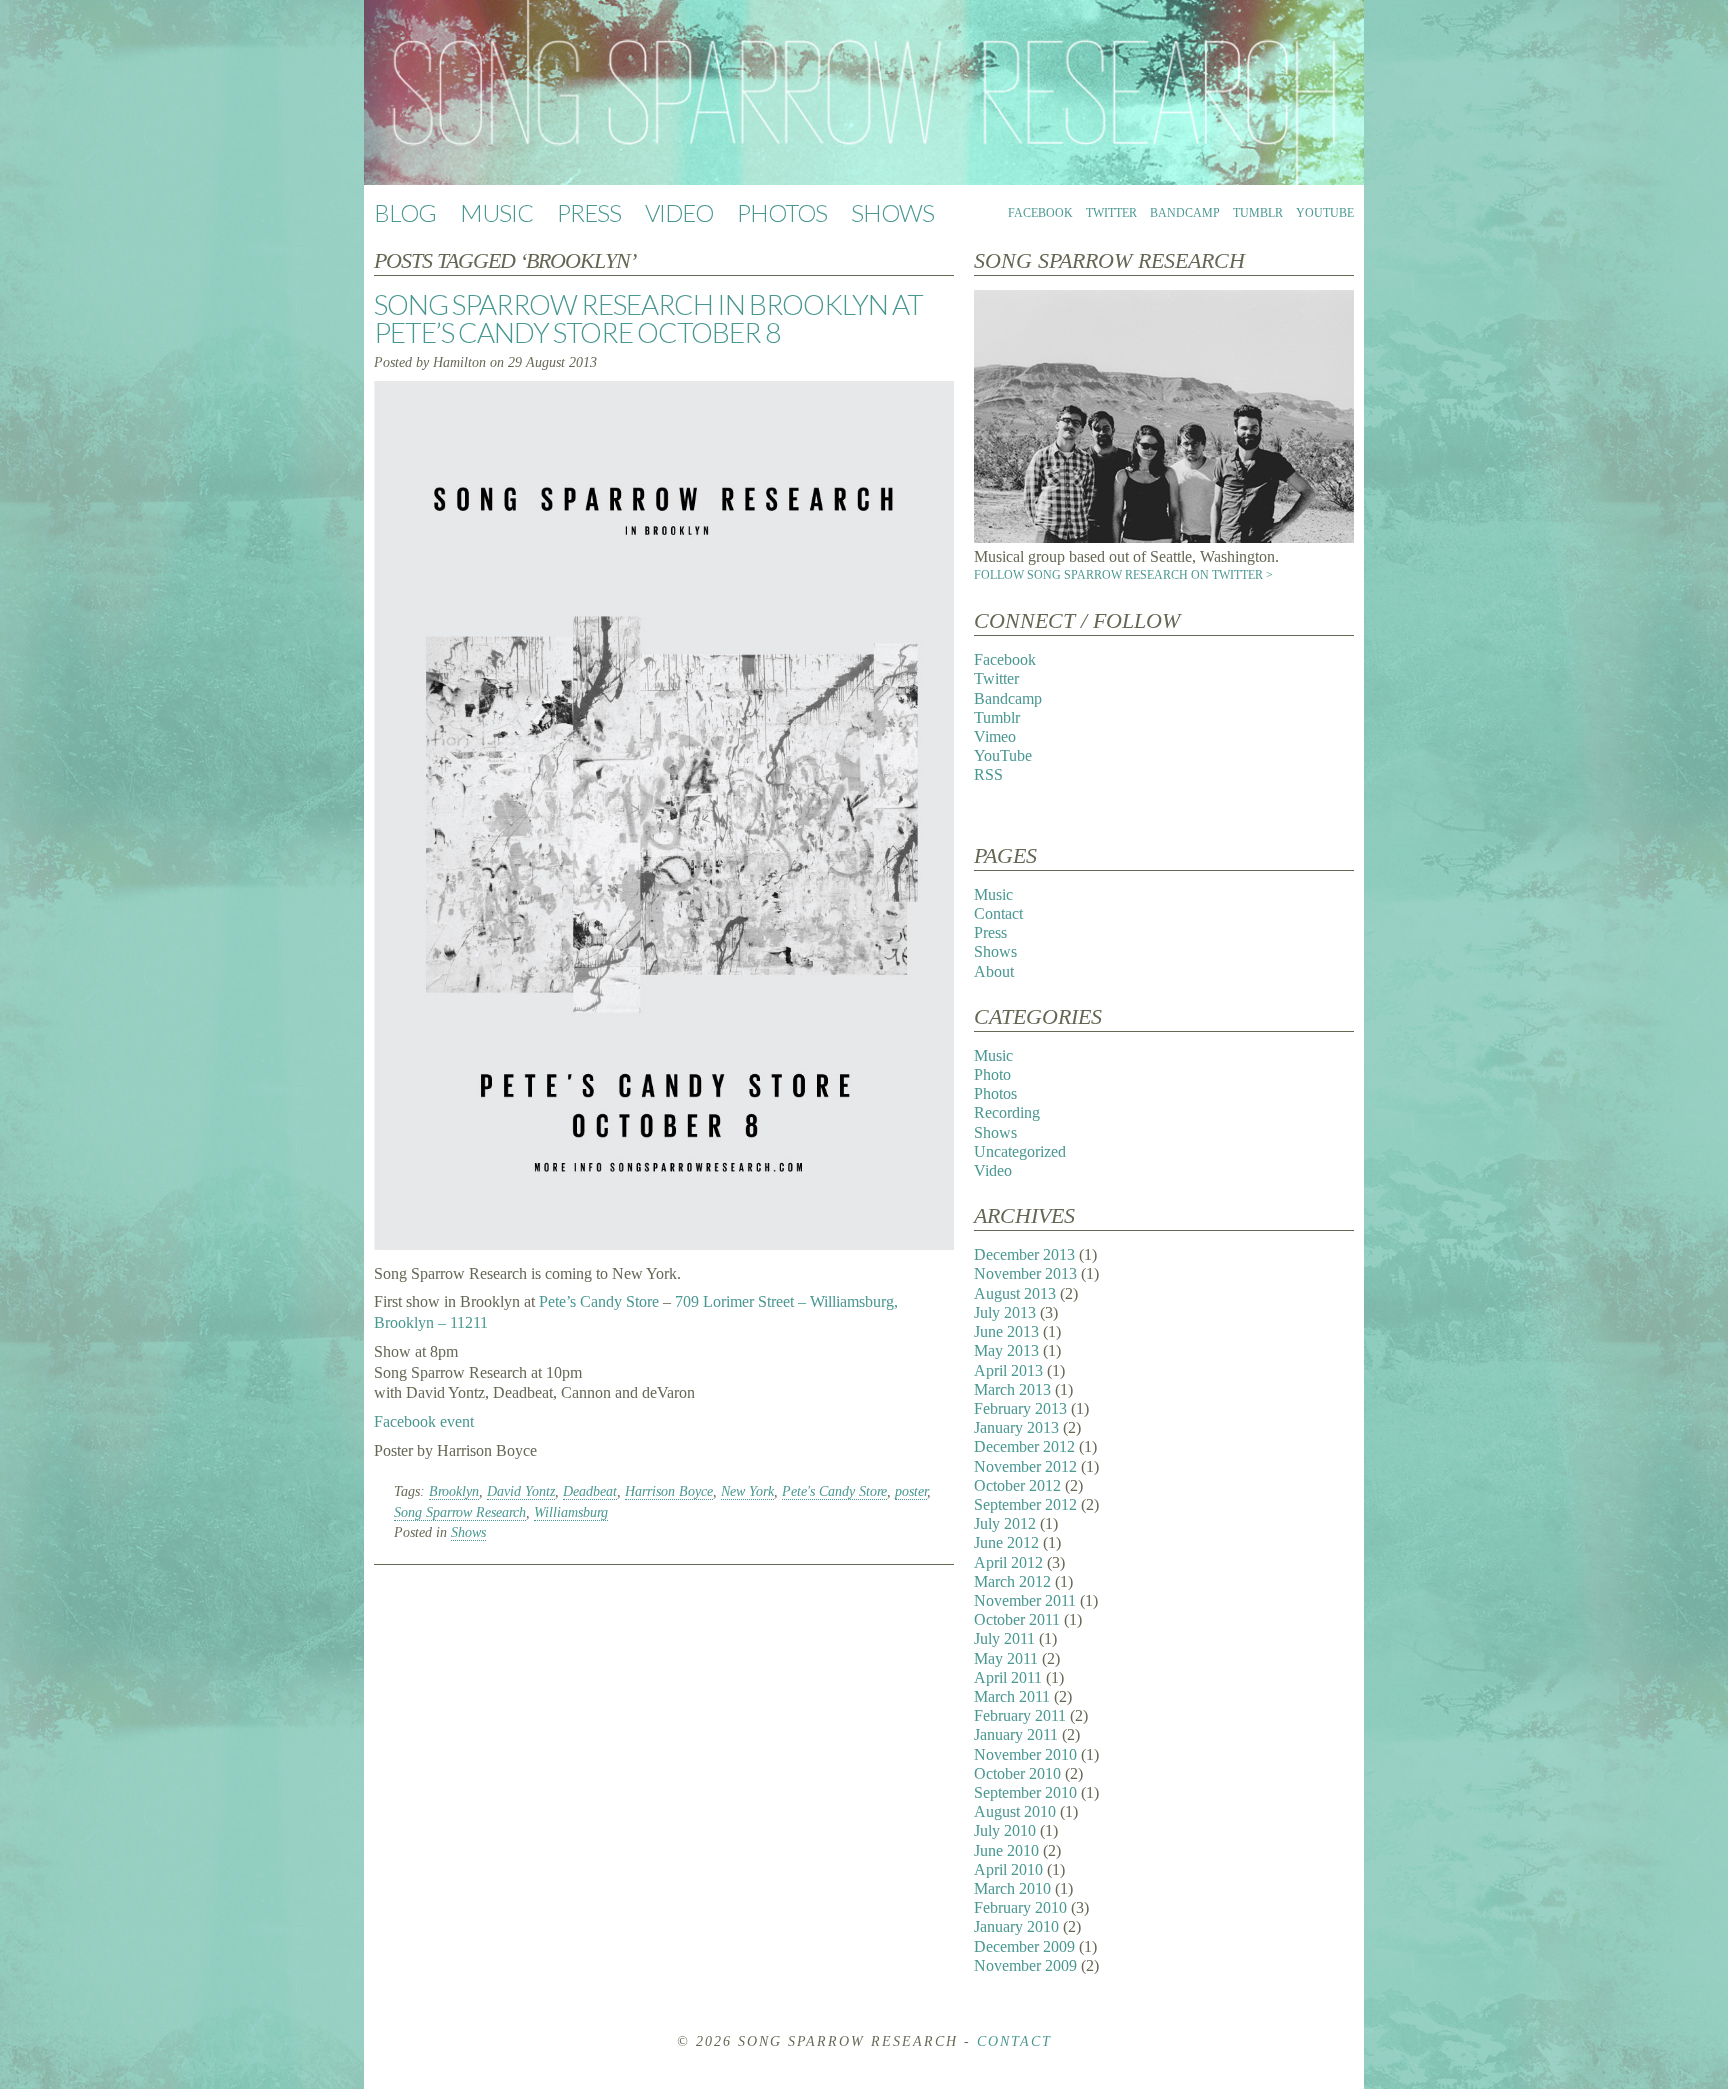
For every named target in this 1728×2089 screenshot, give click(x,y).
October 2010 (1017, 1773)
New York (747, 1491)
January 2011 (1016, 1734)
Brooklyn (454, 1491)
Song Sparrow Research (460, 1512)
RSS (988, 774)
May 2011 (1006, 1658)
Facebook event (424, 1421)
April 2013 (1008, 1370)
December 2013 (1024, 1254)
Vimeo (995, 736)
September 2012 (1025, 1504)
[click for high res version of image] (1164, 537)
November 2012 (1025, 1466)
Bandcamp (1185, 213)
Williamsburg (571, 1512)
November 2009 (1025, 1965)
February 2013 (1020, 1408)
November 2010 (1025, 1754)
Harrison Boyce (669, 1491)
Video (679, 212)
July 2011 (1004, 1638)
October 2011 (1017, 1619)
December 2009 (1024, 1946)
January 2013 (1016, 1427)
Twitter (1111, 213)
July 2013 (1005, 1312)
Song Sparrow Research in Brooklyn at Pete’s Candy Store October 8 (648, 318)
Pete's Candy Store (834, 1491)
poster (911, 1491)
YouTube (1325, 213)
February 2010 (1020, 1907)
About (994, 971)
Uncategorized (1020, 1151)
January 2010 (1016, 1926)
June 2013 (1006, 1331)
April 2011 (1008, 1677)
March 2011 (1012, 1696)
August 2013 (1015, 1293)
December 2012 (1024, 1446)
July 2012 (1005, 1523)
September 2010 (1025, 1792)
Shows (892, 212)
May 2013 (1006, 1350)
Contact (998, 913)
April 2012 (1008, 1562)
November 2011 (1025, 1600)
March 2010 (1012, 1888)
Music (496, 212)
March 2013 (1012, 1389)
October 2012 (1017, 1485)
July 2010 (1005, 1830)
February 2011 (1020, 1715)
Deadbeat (590, 1491)
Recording (1007, 1112)
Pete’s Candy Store (599, 1301)
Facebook (1040, 213)
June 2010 (1006, 1850)
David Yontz (521, 1491)
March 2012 (1012, 1581)
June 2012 (1006, 1542)
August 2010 (1015, 1811)
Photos (782, 212)
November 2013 (1025, 1273)
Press (589, 212)
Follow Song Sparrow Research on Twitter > (1123, 575)
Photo (992, 1074)
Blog (405, 212)
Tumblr (1258, 213)
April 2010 (1008, 1869)
